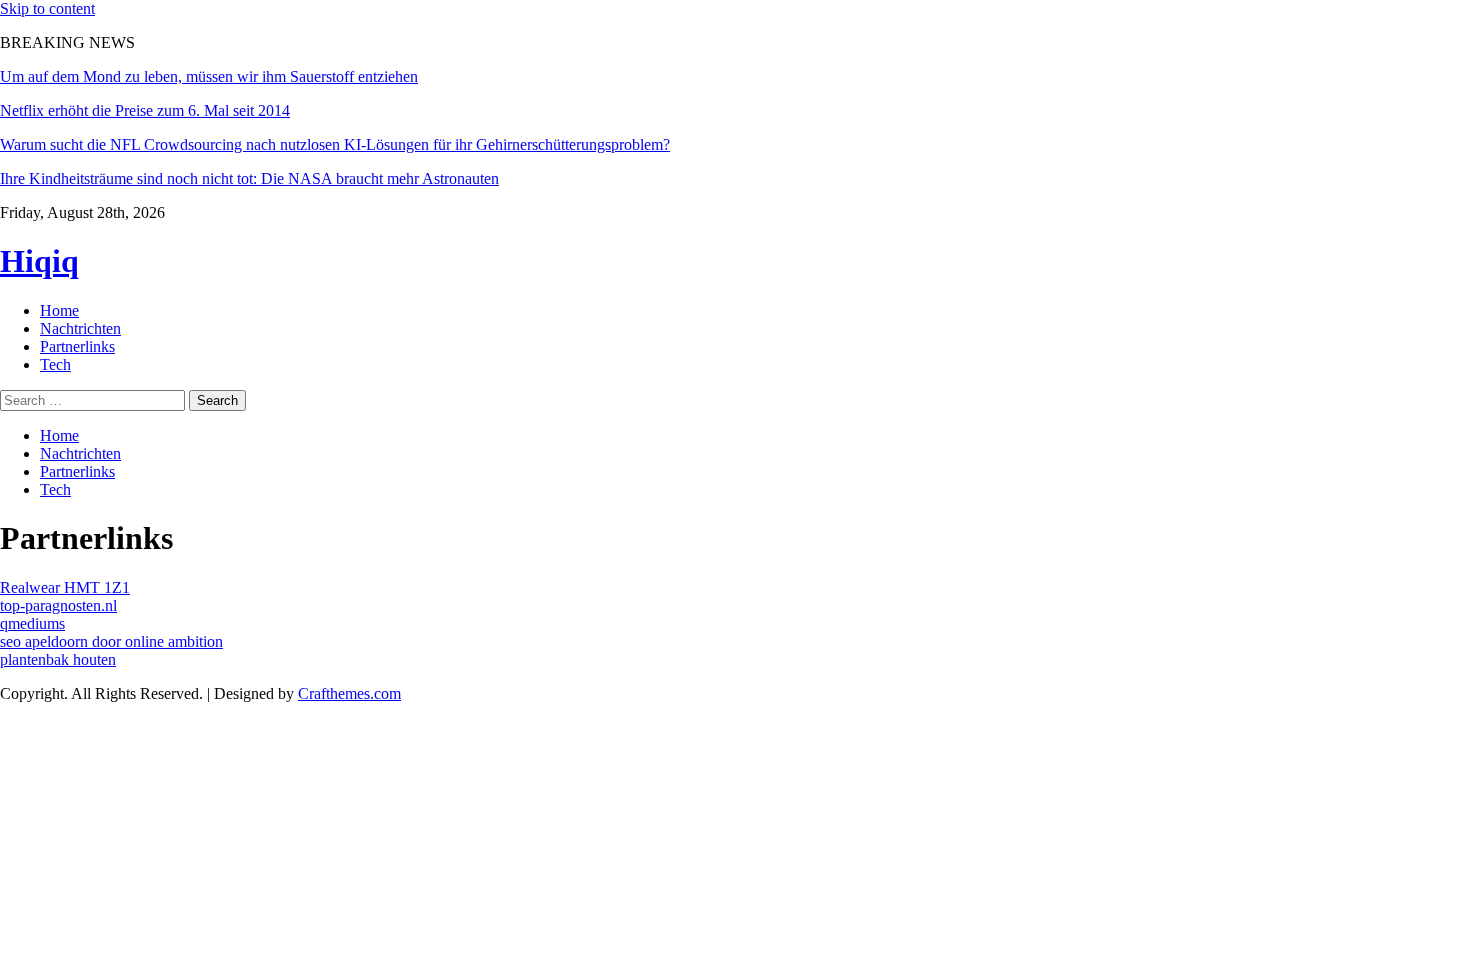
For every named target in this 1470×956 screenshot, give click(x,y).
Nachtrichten (80, 328)
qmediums (32, 623)
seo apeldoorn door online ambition (111, 641)
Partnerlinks (77, 346)
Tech (55, 364)
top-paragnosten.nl (58, 605)
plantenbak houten (58, 659)
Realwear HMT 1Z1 (65, 587)
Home (59, 310)
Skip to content (47, 8)
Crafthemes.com (349, 693)
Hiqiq (39, 261)
